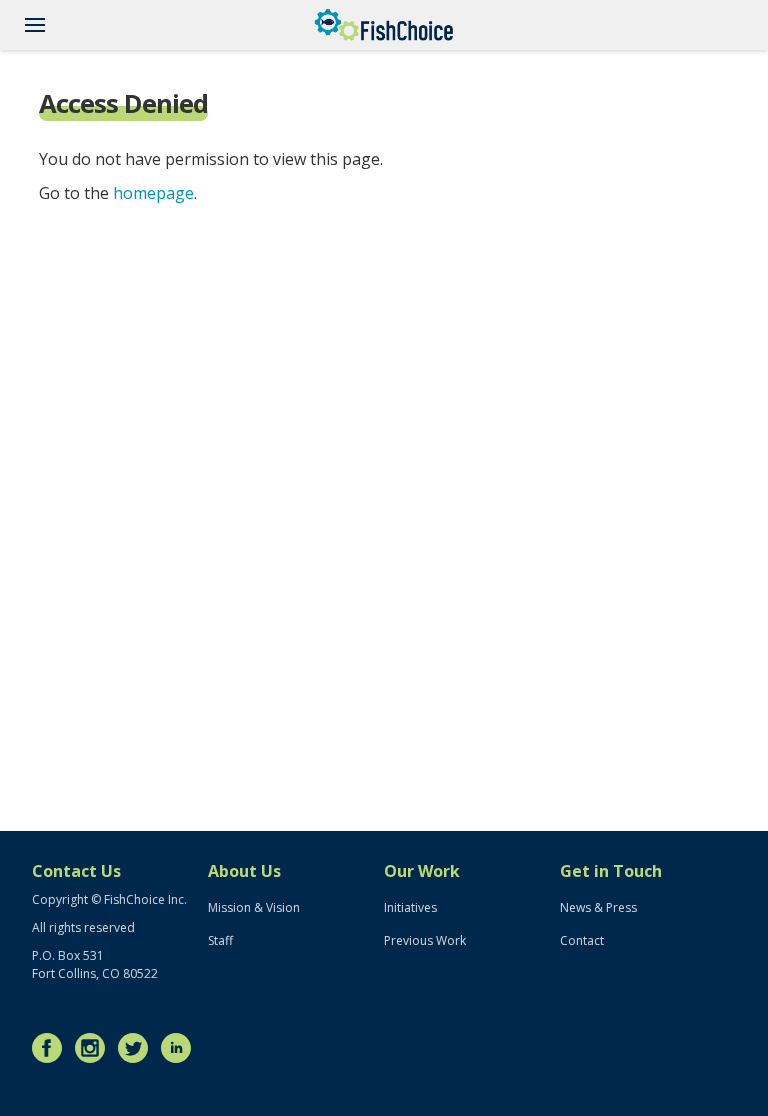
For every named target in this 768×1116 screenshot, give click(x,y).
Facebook (52, 1048)
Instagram (95, 1048)
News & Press (598, 907)
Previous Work (425, 940)
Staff (220, 940)
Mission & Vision (254, 907)
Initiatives (410, 907)
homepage (153, 193)
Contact (582, 940)
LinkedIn (181, 1048)
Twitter (138, 1048)
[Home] (384, 25)
